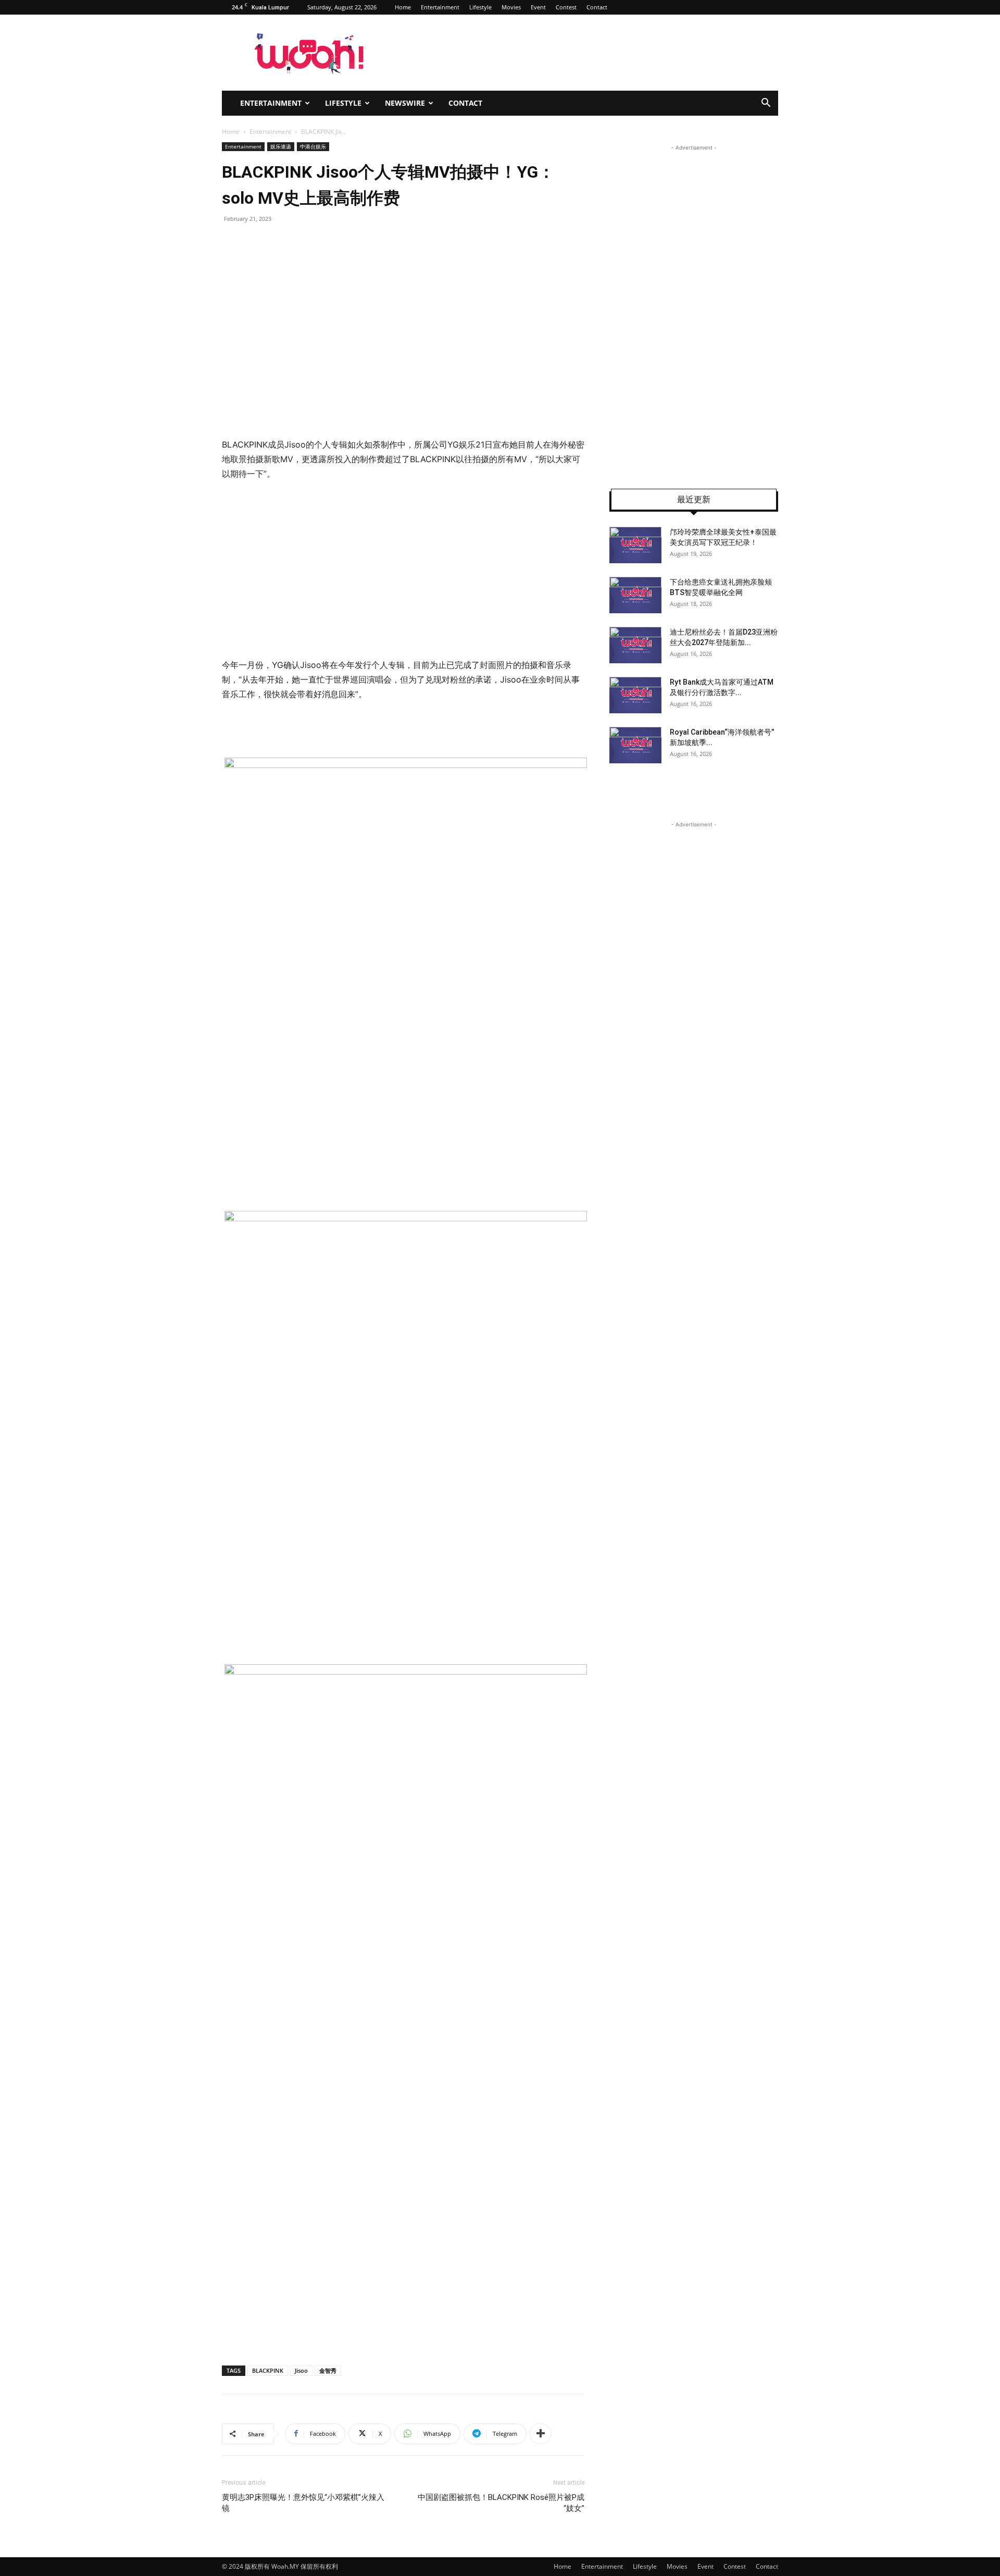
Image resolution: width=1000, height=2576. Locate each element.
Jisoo (301, 2370)
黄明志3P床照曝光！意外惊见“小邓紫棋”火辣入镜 (303, 2503)
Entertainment (440, 7)
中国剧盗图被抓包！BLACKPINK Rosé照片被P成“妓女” (501, 2503)
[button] (766, 104)
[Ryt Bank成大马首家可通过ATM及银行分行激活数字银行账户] (635, 695)
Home (403, 7)
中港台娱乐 (313, 146)
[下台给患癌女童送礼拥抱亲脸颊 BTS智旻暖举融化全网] (635, 595)
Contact (597, 7)
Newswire (405, 103)
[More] (541, 2434)
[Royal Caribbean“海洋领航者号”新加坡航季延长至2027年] (635, 745)
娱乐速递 (281, 146)
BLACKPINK (268, 2370)
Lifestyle (480, 7)
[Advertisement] (403, 569)
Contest (566, 7)
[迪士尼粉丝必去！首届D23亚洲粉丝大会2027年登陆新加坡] (635, 645)
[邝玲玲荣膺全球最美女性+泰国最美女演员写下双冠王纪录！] (635, 545)
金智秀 (328, 2370)
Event (538, 7)
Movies (511, 7)
